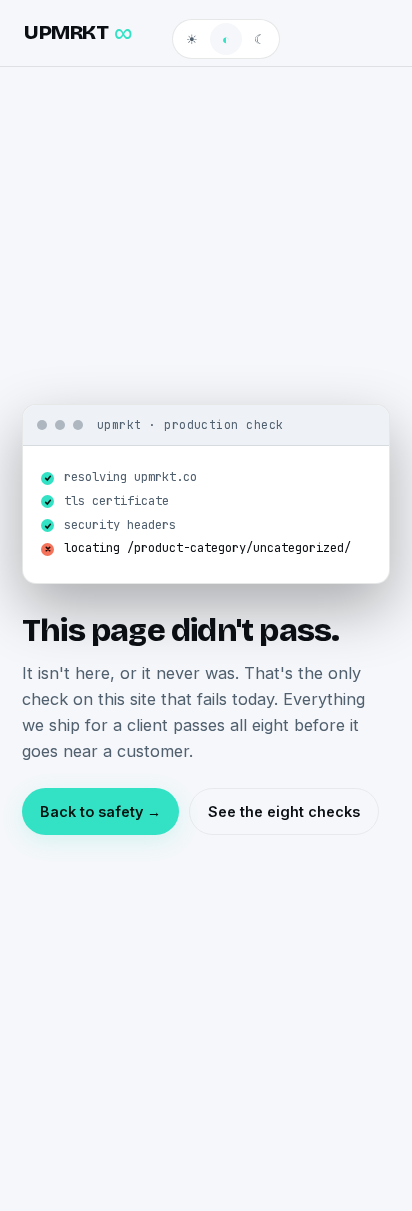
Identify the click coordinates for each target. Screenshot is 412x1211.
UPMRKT (78, 32)
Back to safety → (100, 811)
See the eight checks (284, 811)
